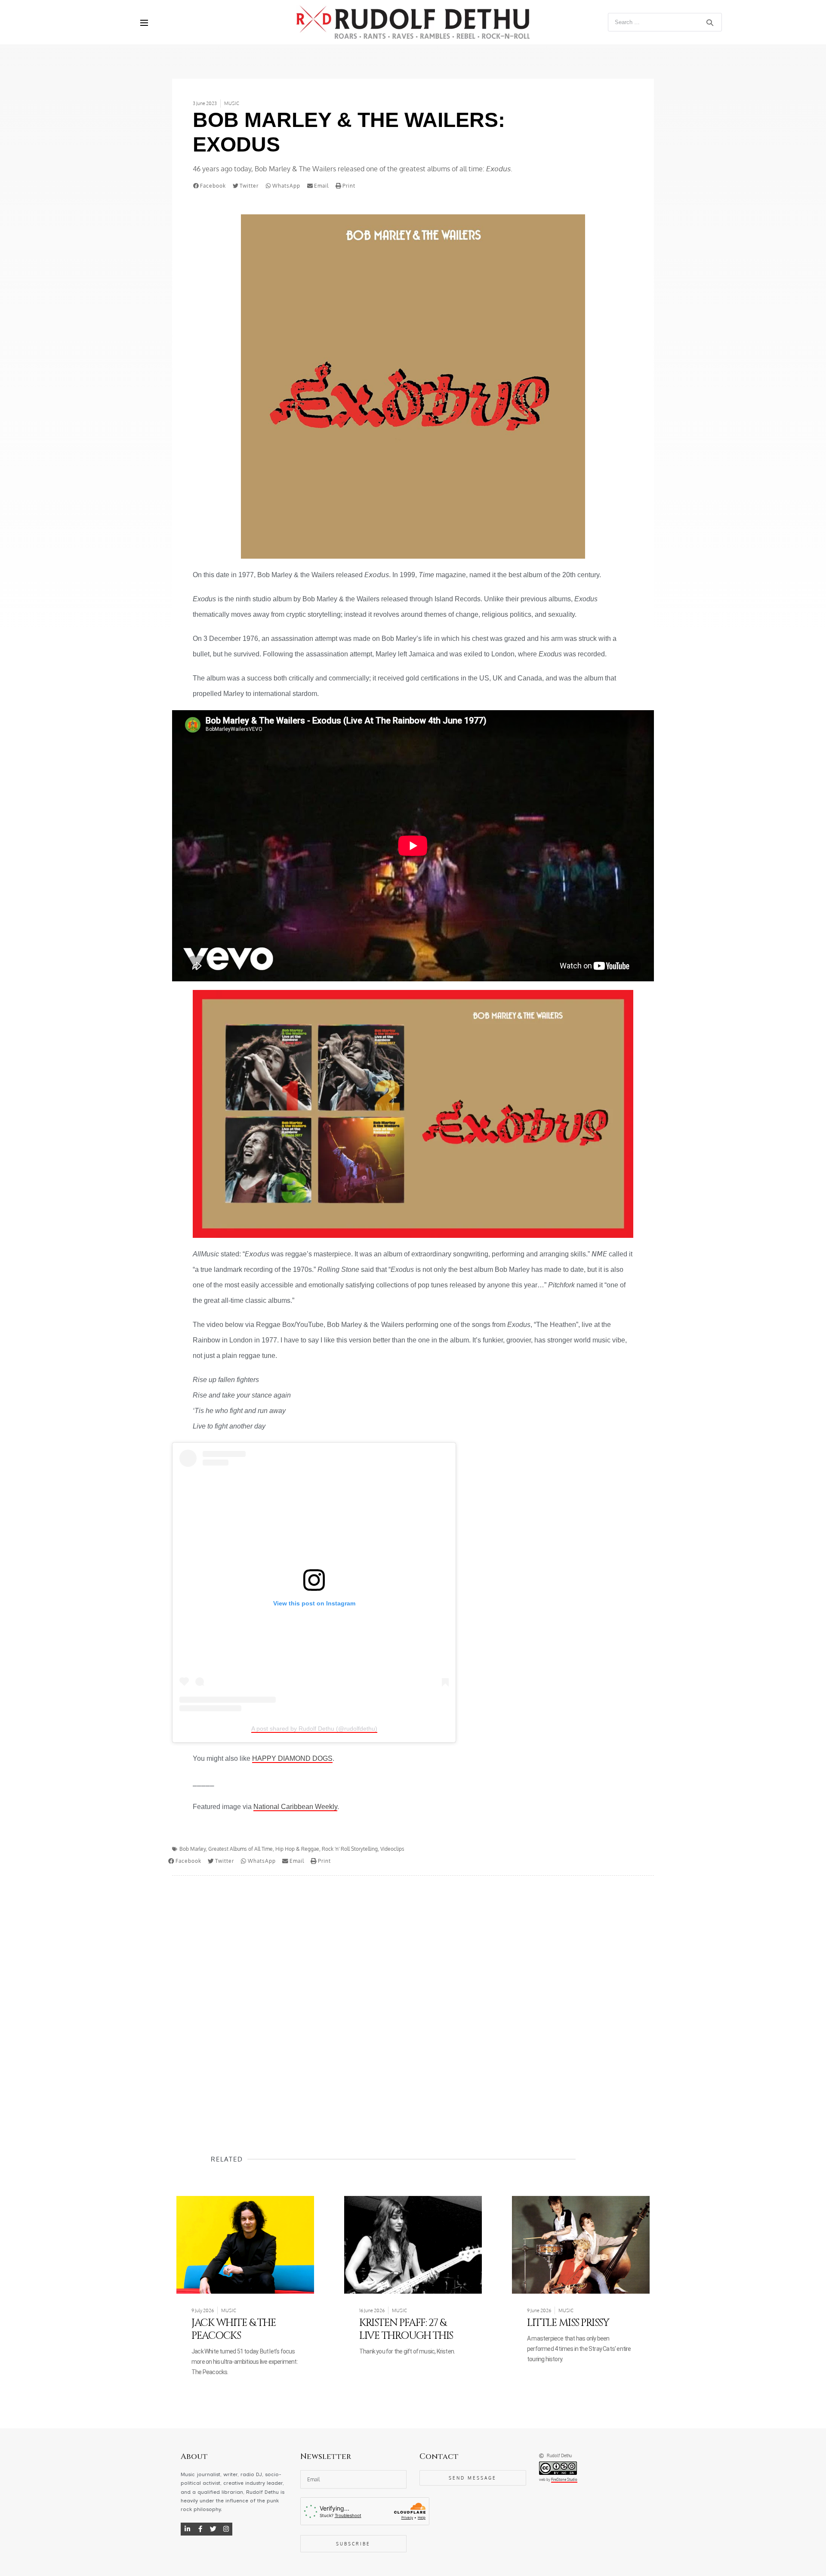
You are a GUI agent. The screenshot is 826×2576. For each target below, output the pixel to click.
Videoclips (392, 1849)
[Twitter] (213, 2529)
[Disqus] (413, 1998)
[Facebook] (200, 2529)
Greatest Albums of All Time (240, 1849)
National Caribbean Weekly (295, 1807)
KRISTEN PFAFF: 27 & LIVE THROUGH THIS (406, 2329)
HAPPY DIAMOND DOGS (292, 1758)
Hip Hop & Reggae (297, 1849)
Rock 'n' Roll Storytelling (350, 1849)
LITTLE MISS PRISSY (568, 2323)
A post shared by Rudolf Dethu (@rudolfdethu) (314, 1729)
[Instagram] (226, 2529)
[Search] (710, 22)
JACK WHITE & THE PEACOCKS (234, 2329)
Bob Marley (193, 1849)
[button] (211, 186)
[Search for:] (665, 22)
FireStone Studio (564, 2480)
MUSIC (232, 103)
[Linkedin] (187, 2529)
